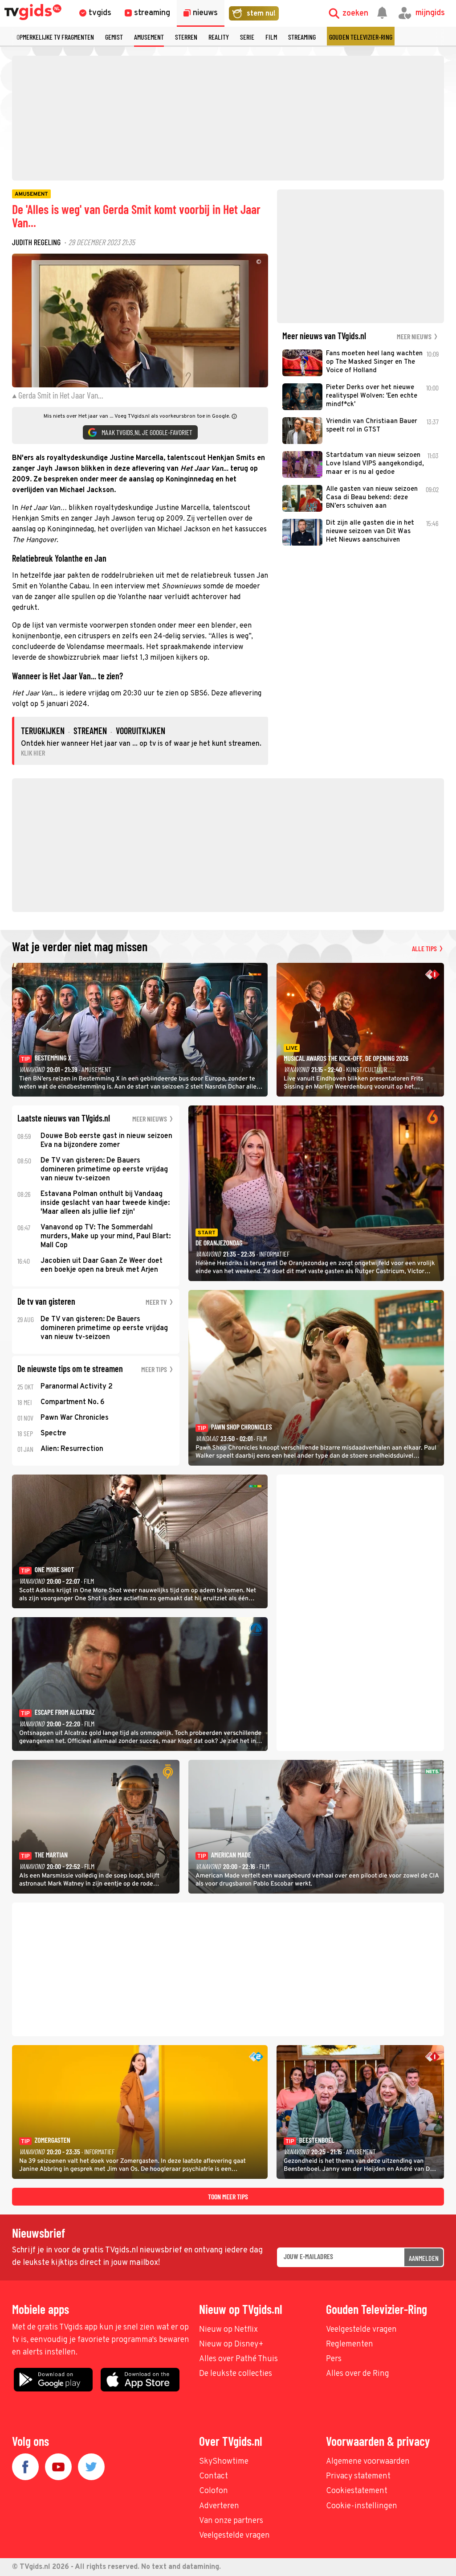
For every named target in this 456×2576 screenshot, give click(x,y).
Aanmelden (424, 2258)
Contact (214, 2476)
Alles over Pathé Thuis (238, 2359)
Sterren (186, 37)
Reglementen (350, 2344)
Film (271, 37)
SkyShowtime (224, 2462)
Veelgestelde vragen (361, 2330)
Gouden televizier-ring (361, 37)
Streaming (302, 37)
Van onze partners (231, 2521)
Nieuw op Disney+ (231, 2344)
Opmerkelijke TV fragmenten (55, 37)
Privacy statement (358, 2476)
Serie (247, 37)
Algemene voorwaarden (368, 2462)
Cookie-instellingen (362, 2506)
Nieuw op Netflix (228, 2330)
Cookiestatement (357, 2491)
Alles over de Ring (358, 2374)
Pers (334, 2359)
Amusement (149, 37)
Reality (219, 37)
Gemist (114, 37)
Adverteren (219, 2506)
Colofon (214, 2491)
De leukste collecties (236, 2374)
